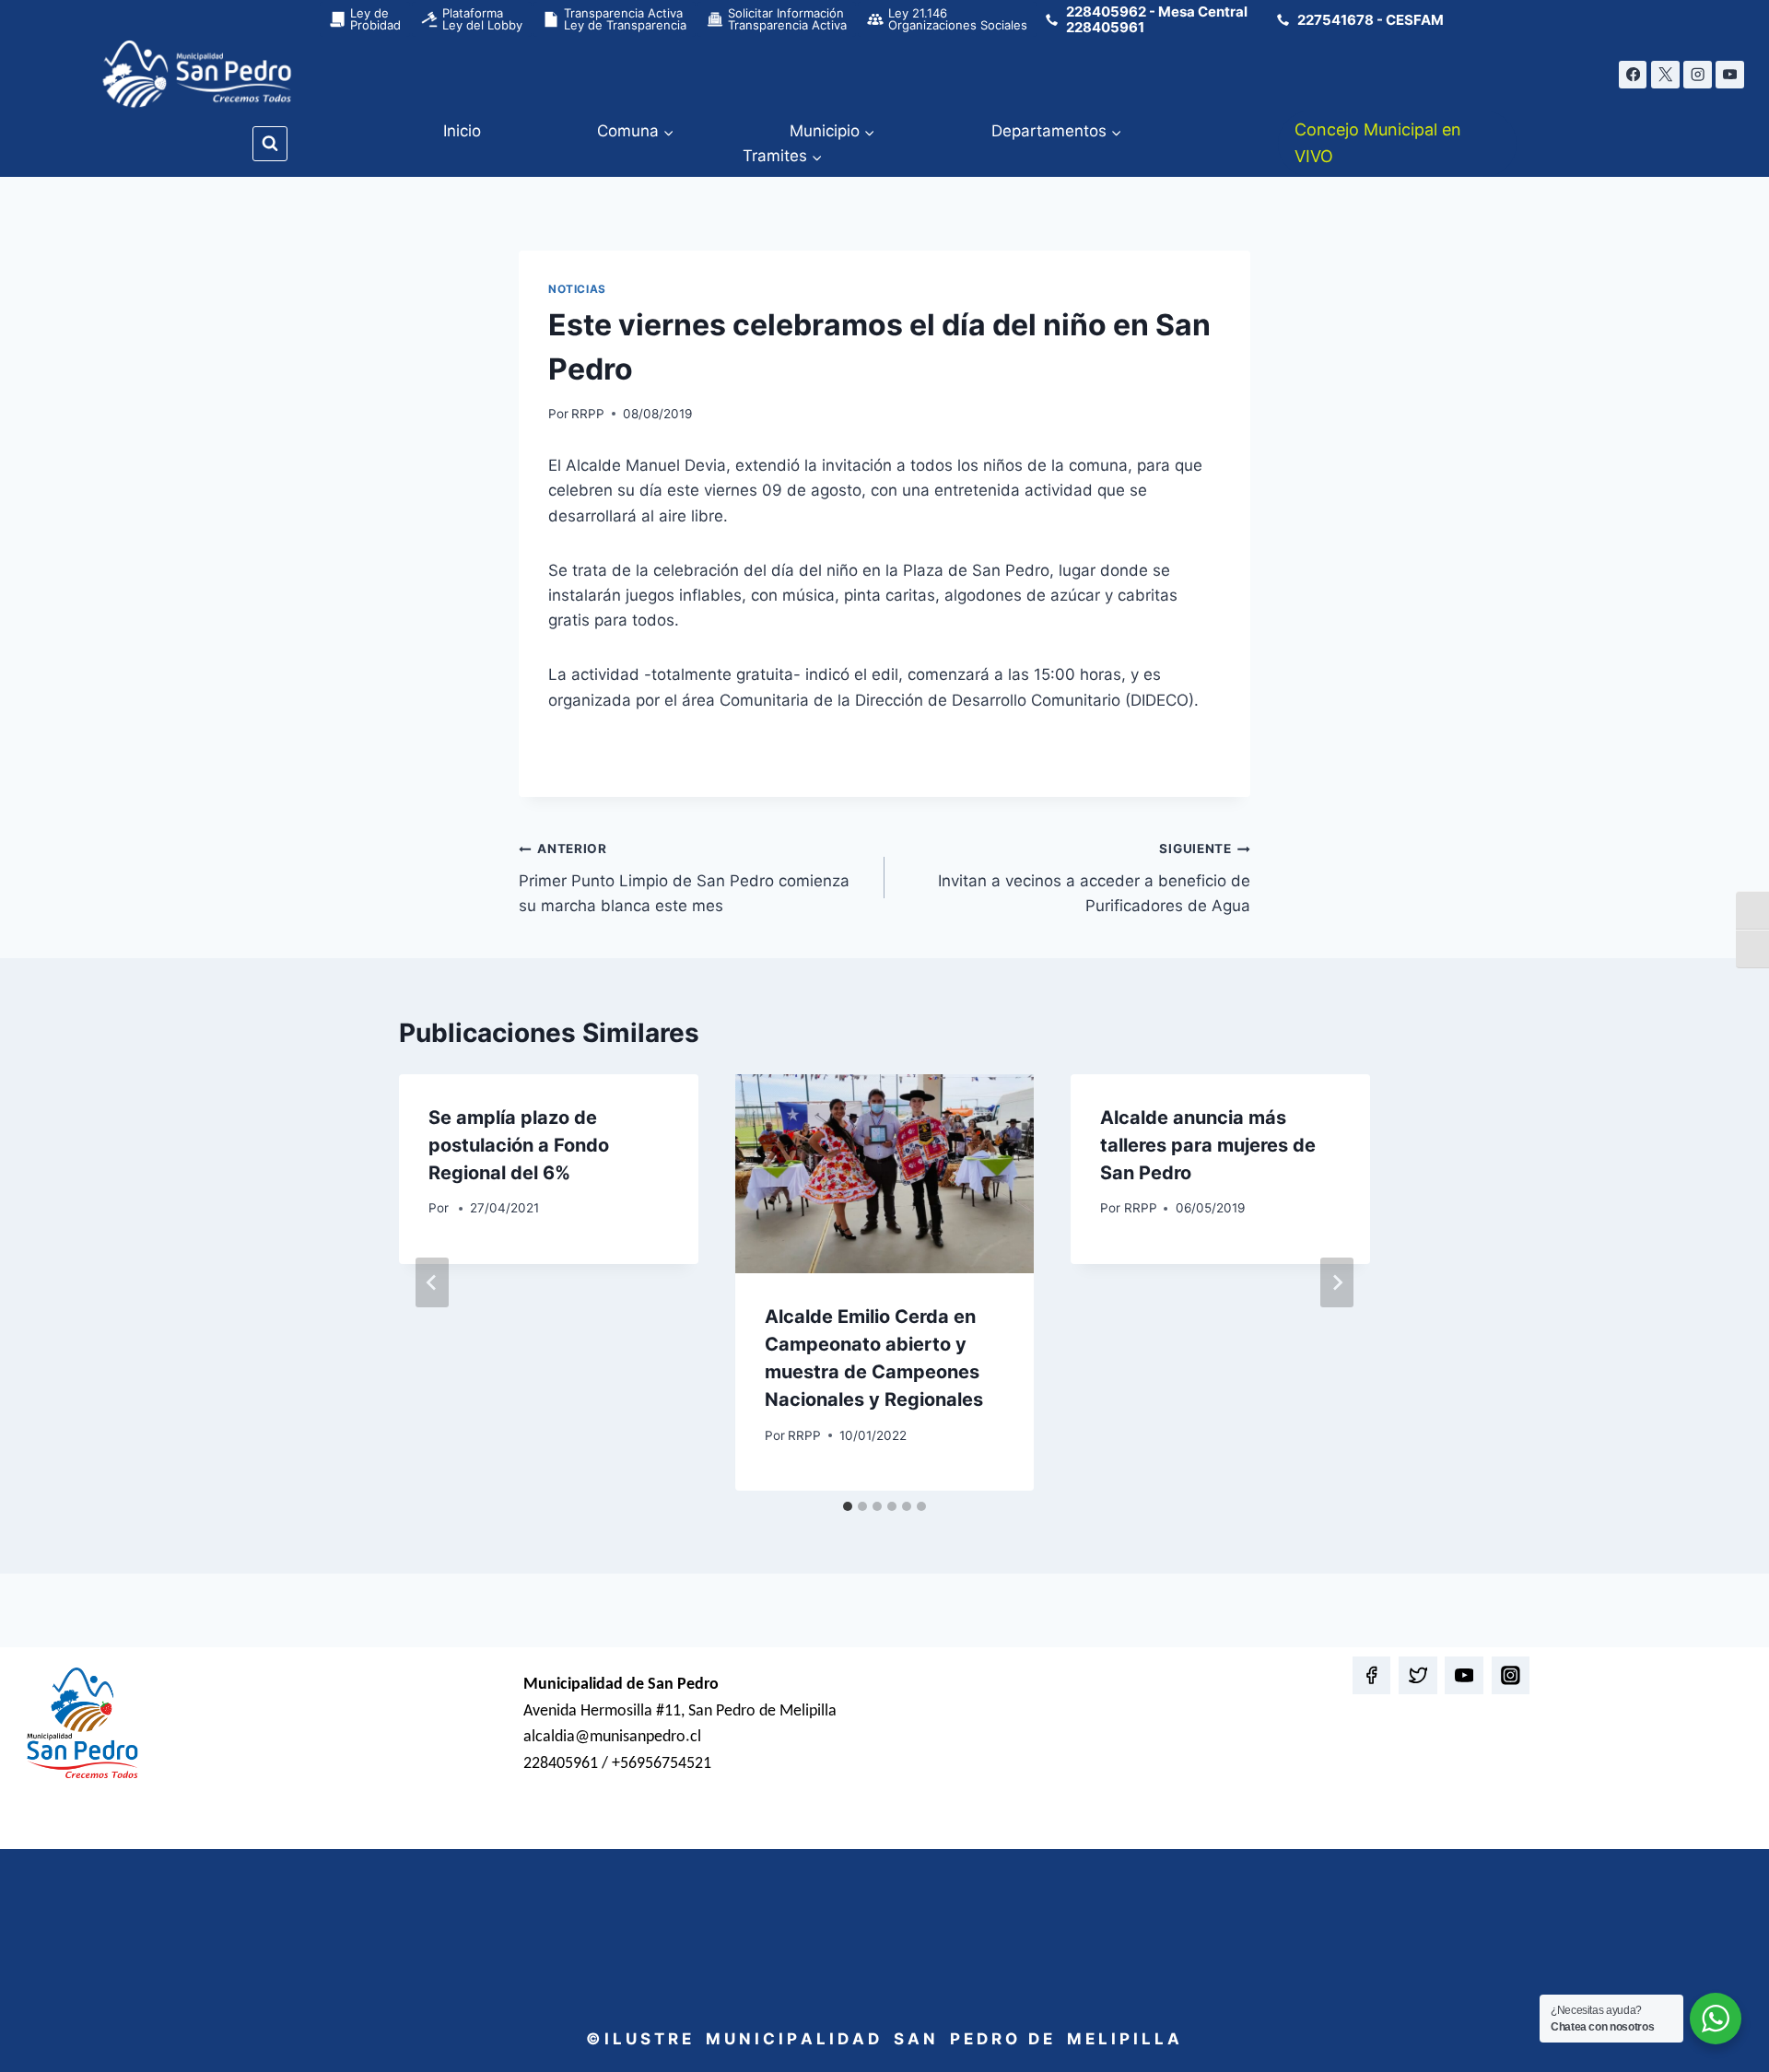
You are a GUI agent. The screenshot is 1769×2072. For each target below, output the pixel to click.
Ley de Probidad (375, 19)
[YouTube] (1730, 75)
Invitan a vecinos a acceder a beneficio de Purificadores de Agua (1094, 878)
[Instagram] (1698, 75)
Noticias (577, 289)
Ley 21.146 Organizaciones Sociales (958, 19)
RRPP (588, 414)
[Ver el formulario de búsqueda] (270, 144)
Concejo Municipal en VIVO (1378, 143)
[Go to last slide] (432, 1282)
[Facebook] (1633, 75)
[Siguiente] (1337, 1282)
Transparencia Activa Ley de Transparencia (625, 19)
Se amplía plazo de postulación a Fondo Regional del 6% (519, 1145)
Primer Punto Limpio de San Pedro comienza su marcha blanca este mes (684, 878)
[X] (1665, 75)
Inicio (462, 131)
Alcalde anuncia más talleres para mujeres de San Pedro (1208, 1145)
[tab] (848, 1506)
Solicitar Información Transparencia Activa (787, 19)
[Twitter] (1418, 1675)
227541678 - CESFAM (1371, 20)
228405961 (1105, 27)
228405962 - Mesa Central (1157, 12)
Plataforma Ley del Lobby (482, 19)
